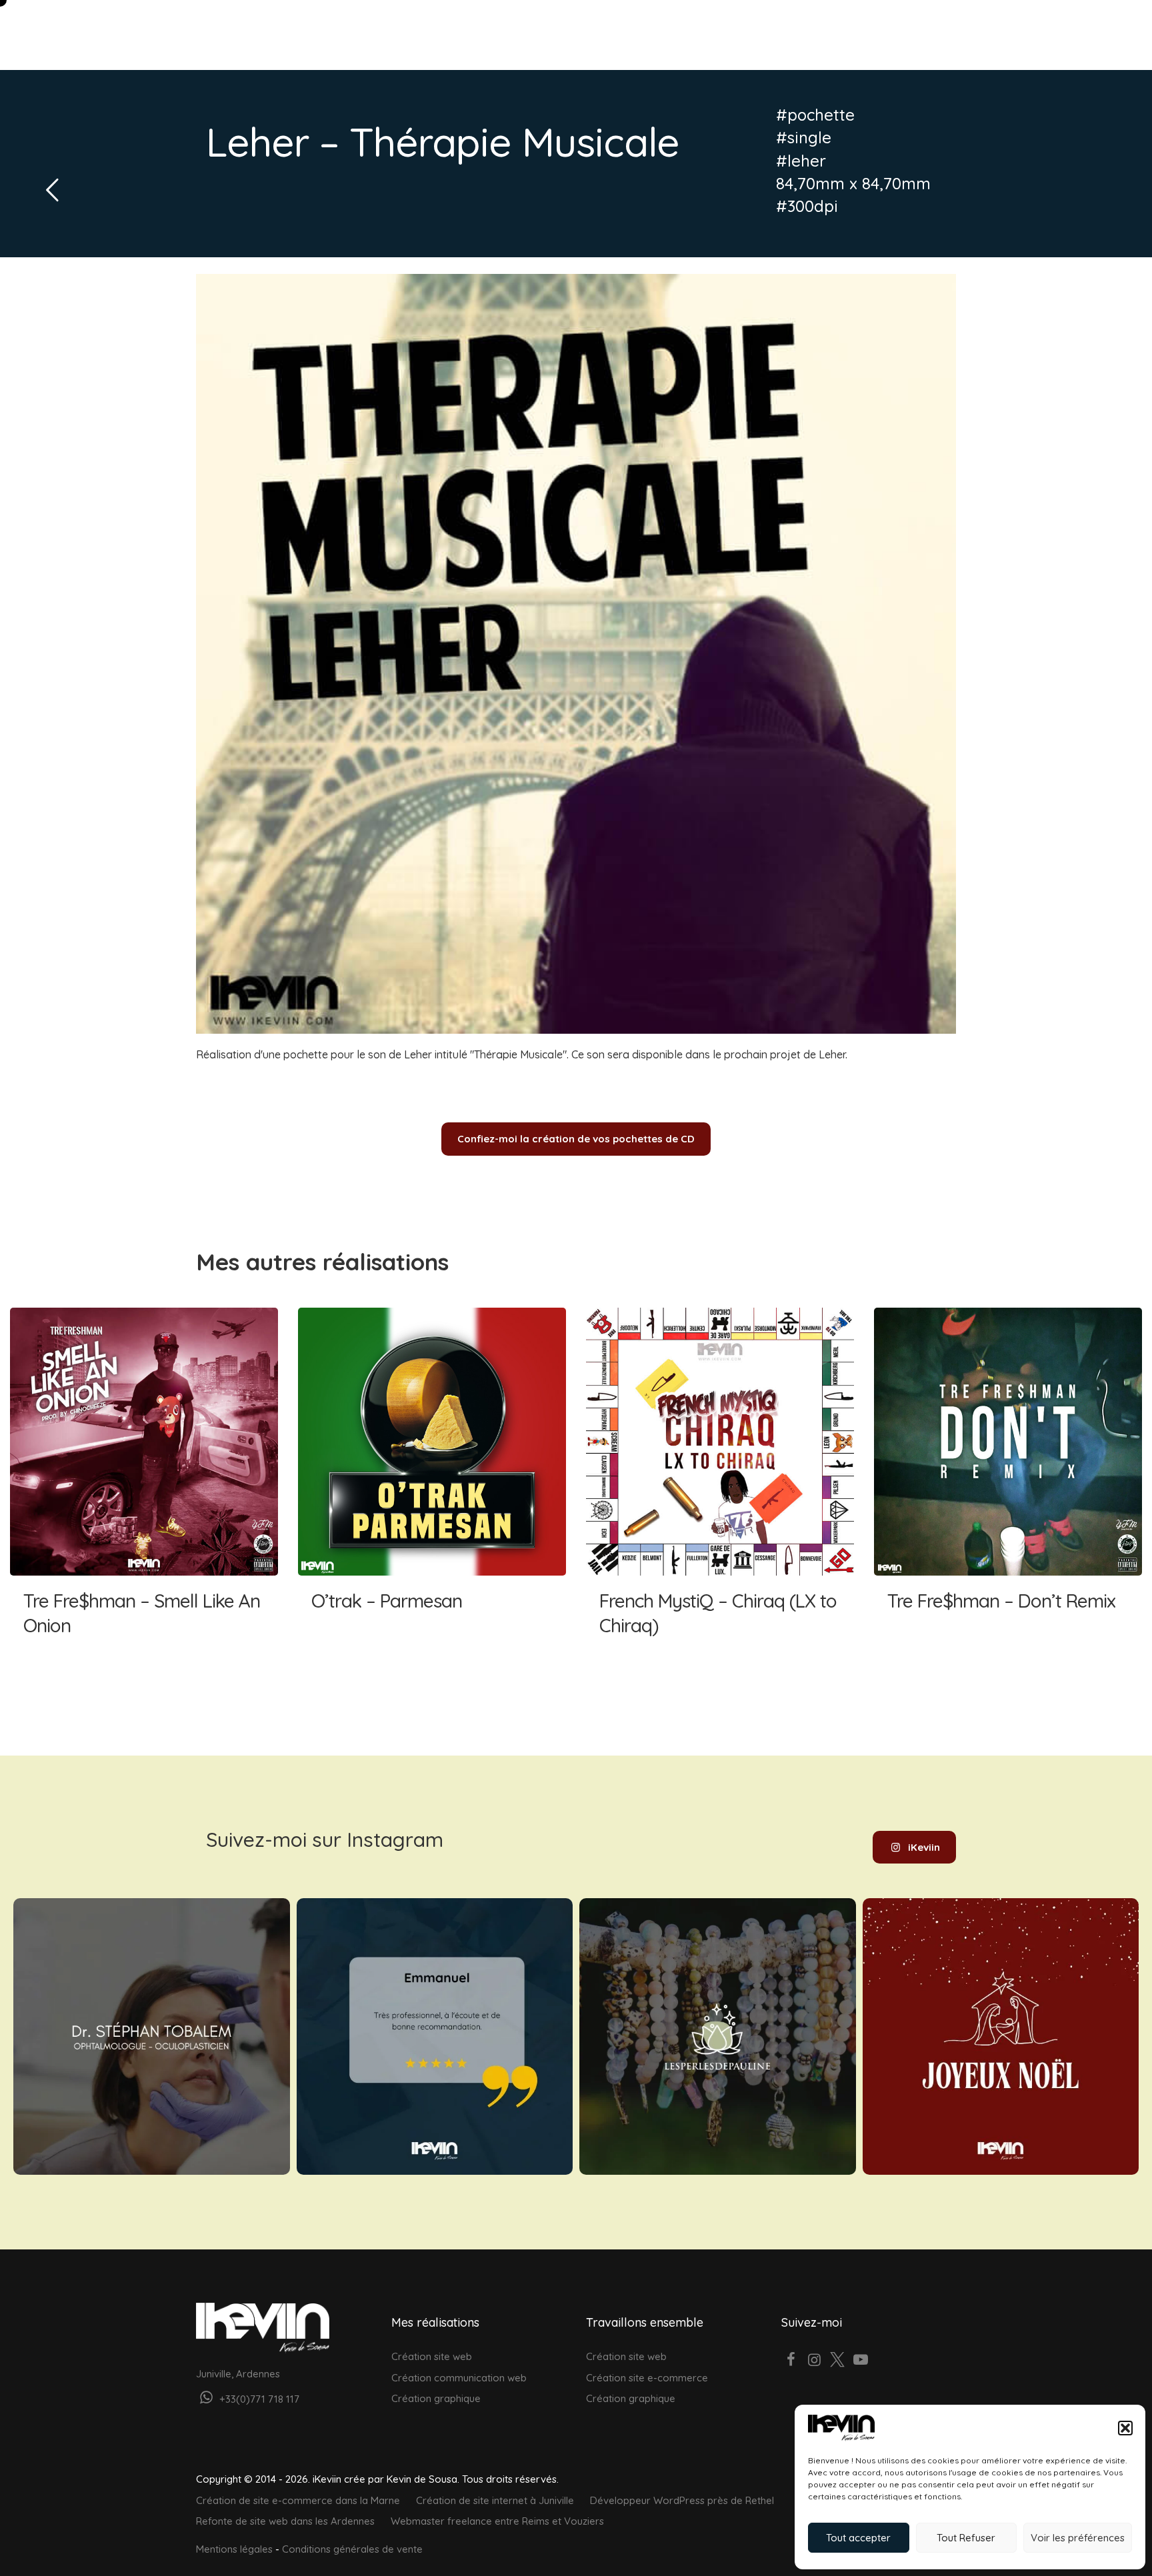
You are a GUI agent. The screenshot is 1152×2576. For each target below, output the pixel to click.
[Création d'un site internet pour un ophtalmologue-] (152, 2036)
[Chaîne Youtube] (861, 2361)
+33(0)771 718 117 (258, 2399)
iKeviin (924, 1847)
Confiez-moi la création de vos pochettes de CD (576, 1139)
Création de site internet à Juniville (495, 2500)
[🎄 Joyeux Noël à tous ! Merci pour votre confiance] (1001, 2036)
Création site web (432, 2356)
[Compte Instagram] (814, 2361)
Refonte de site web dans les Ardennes (285, 2521)
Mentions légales (234, 2549)
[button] (1125, 2428)
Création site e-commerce (647, 2378)
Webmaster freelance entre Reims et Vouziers (497, 2521)
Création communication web (459, 2378)
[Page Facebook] (792, 2361)
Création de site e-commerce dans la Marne (298, 2500)
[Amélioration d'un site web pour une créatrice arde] (718, 2036)
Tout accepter (858, 2538)
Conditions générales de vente (352, 2549)
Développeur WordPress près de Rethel (682, 2500)
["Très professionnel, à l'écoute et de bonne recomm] (435, 2036)
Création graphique (436, 2398)
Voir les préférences (1078, 2538)
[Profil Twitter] (838, 2361)
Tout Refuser (966, 2538)
